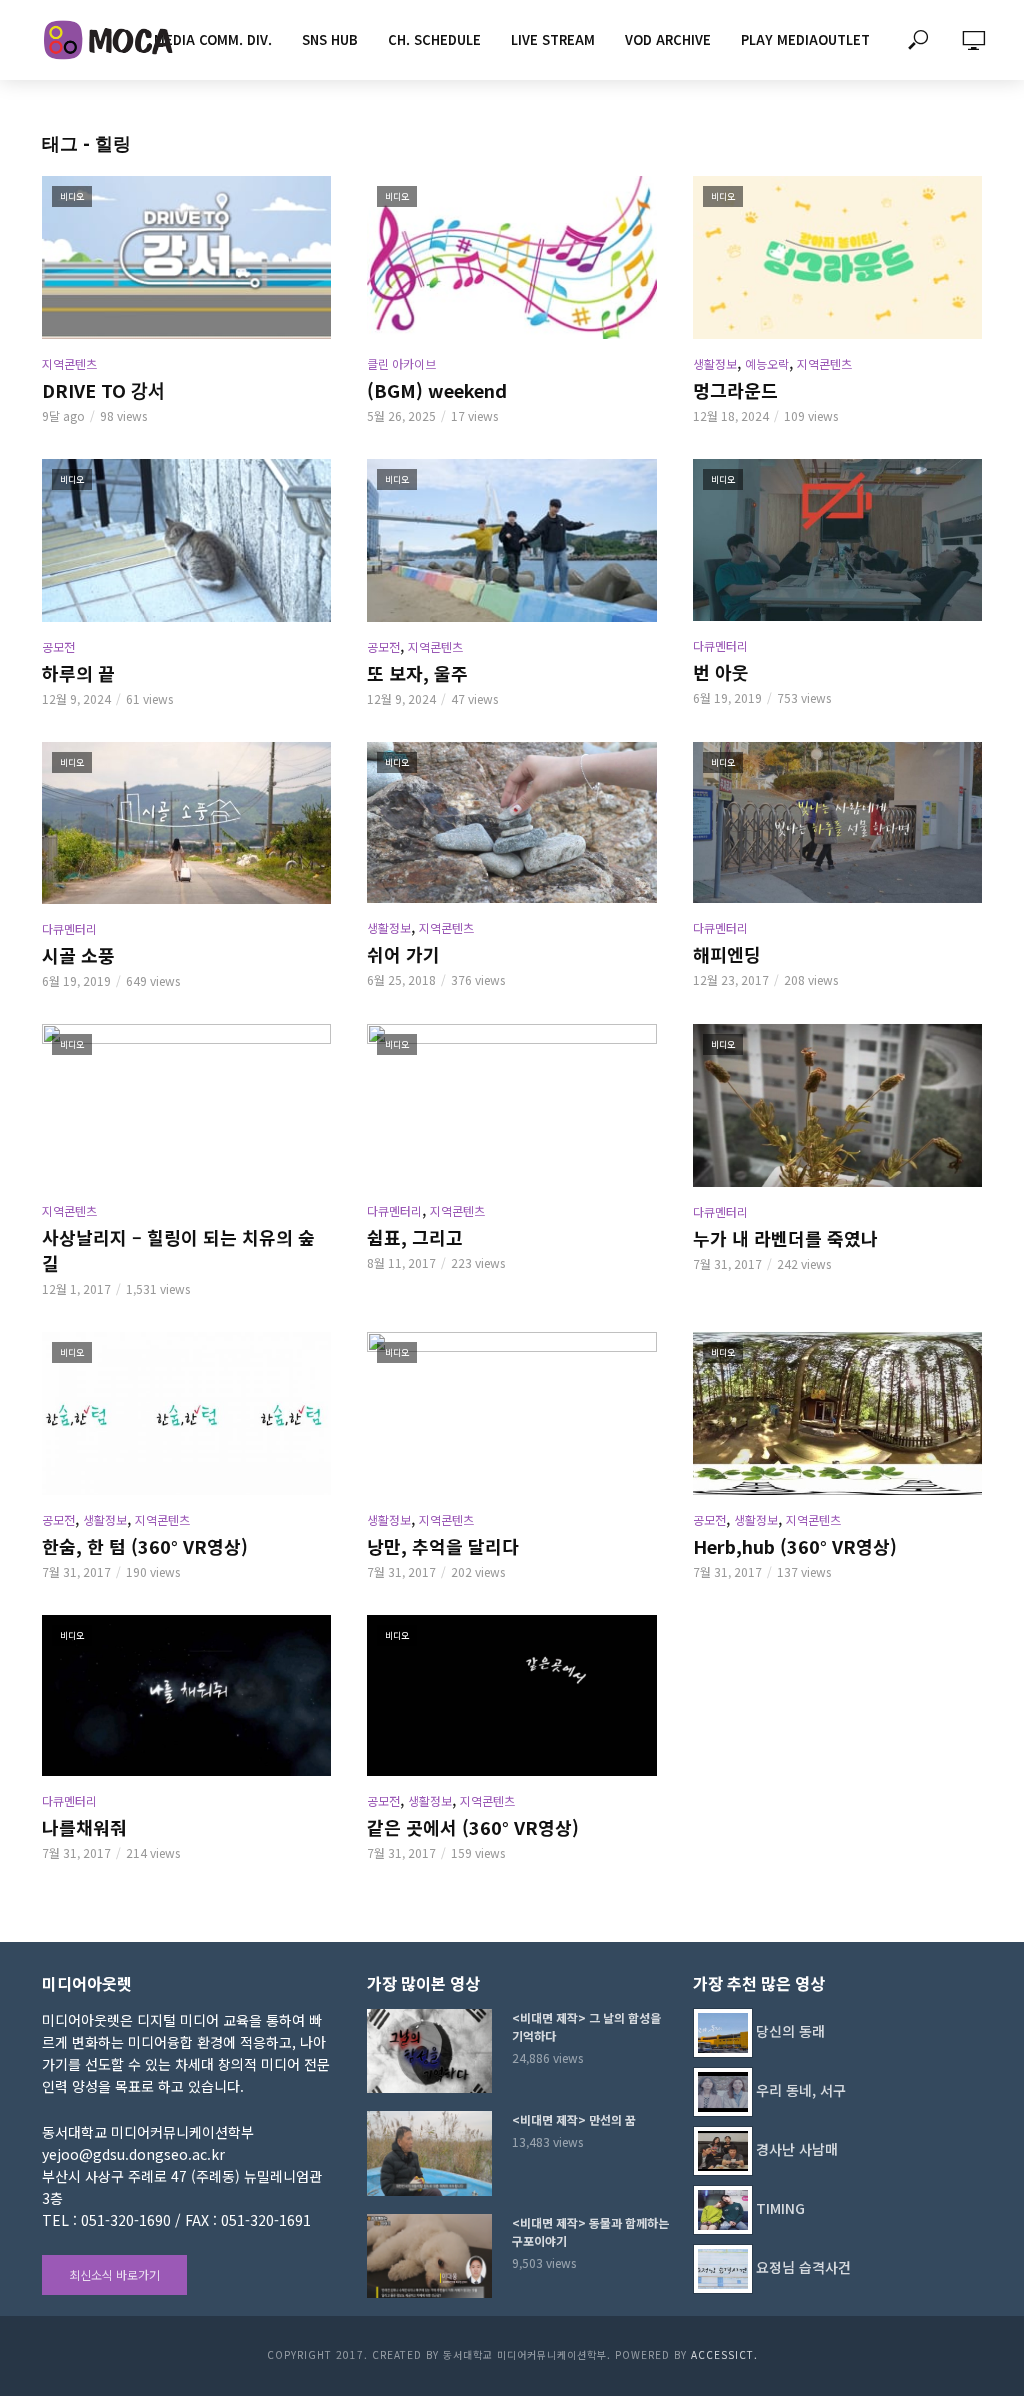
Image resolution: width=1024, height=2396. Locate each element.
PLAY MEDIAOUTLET (805, 39)
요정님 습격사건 (803, 2267)
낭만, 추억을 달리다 (443, 1546)
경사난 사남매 (797, 2149)
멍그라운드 (735, 390)
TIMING (780, 2208)
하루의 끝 (78, 673)
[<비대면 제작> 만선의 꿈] (430, 2153)
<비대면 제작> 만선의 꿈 (574, 2119)
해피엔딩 (727, 954)
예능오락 (767, 363)
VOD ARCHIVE (668, 39)
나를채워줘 (84, 1827)
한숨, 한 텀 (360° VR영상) (145, 1546)
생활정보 (715, 363)
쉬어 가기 (403, 954)
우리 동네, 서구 (801, 2090)
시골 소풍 (78, 955)
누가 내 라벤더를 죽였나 (785, 1238)
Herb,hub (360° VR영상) (795, 1546)
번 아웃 (721, 672)
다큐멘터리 (720, 645)
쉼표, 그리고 (415, 1237)
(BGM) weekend (437, 390)
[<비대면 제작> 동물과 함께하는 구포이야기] (430, 2256)
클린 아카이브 (401, 363)
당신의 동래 (790, 2031)
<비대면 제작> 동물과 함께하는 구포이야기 (590, 2231)
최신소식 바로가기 (114, 2274)
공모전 (58, 646)
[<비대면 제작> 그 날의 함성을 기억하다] (430, 2051)
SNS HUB (330, 39)
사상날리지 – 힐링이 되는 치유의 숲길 (178, 1250)
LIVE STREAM (553, 39)
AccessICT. (724, 2354)
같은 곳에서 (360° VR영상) (473, 1827)
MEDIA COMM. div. (213, 39)
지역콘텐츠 (69, 363)
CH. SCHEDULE (434, 39)
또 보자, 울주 (417, 673)
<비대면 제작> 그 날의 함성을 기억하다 (586, 2026)
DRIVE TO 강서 (103, 390)
